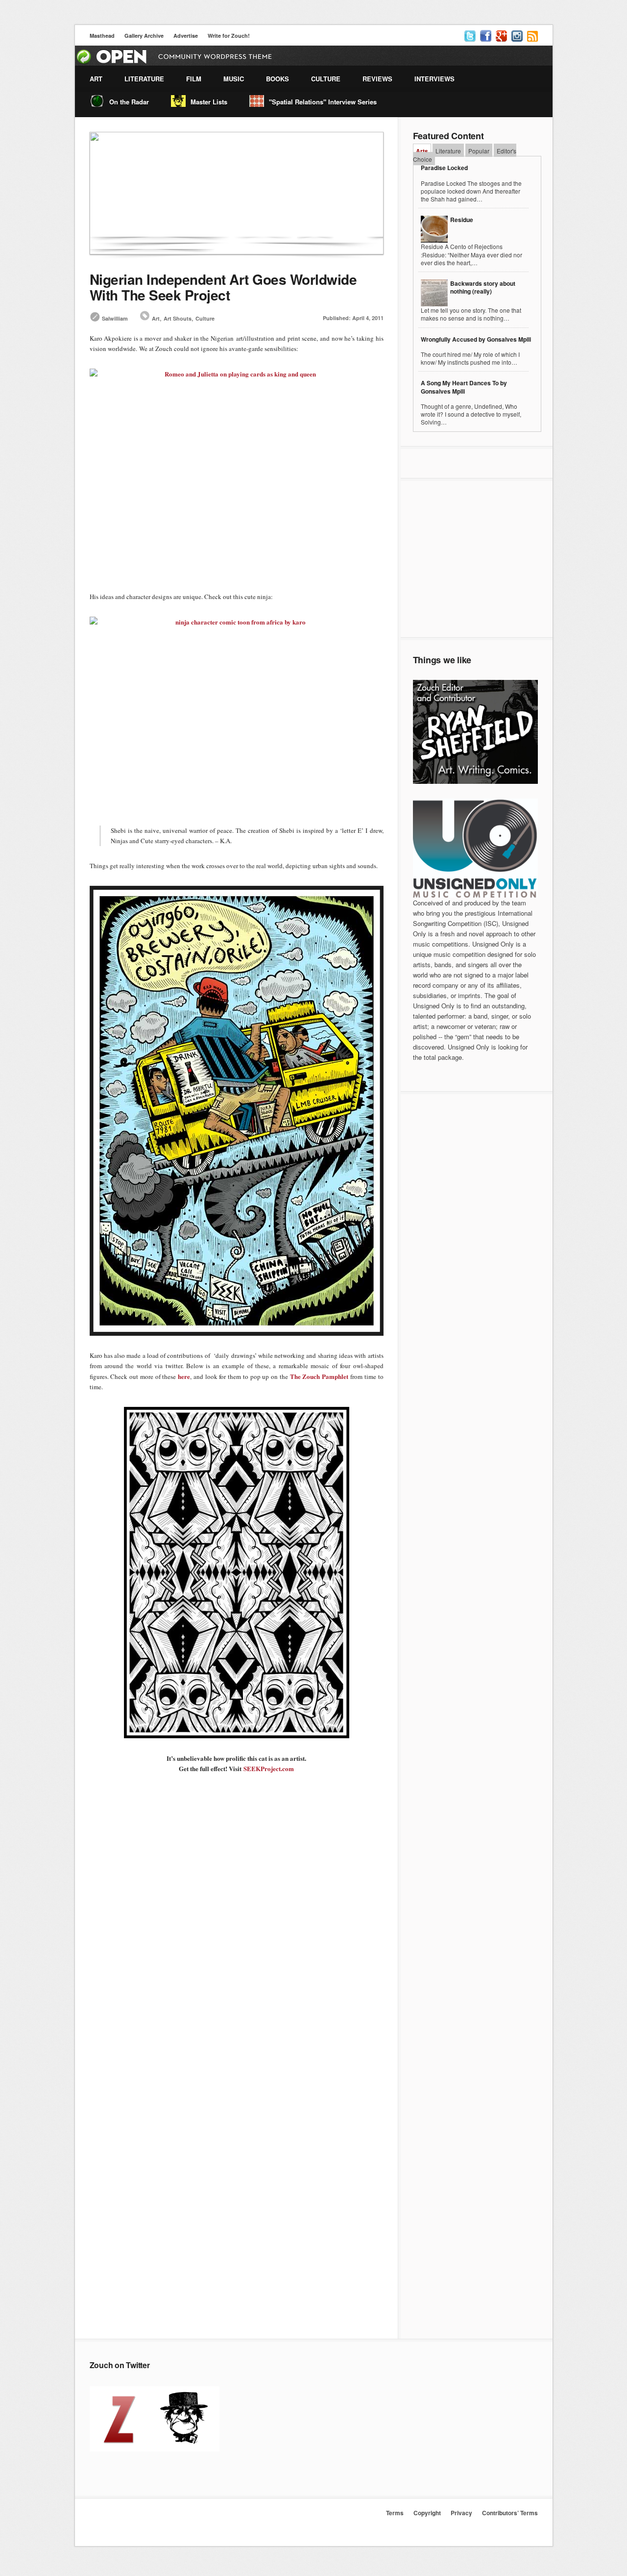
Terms (395, 2513)
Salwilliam (115, 318)
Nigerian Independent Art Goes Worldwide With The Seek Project (223, 287)
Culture (205, 318)
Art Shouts (178, 318)
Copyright (427, 2513)
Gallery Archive (144, 36)
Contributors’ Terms (510, 2513)
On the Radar (129, 102)
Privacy (461, 2513)
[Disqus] (237, 1951)
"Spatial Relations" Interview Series (323, 102)
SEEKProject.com (269, 1768)
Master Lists (209, 102)
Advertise (186, 36)
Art (156, 318)
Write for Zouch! (229, 36)
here (184, 1376)
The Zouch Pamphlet (319, 1376)
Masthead (102, 36)
